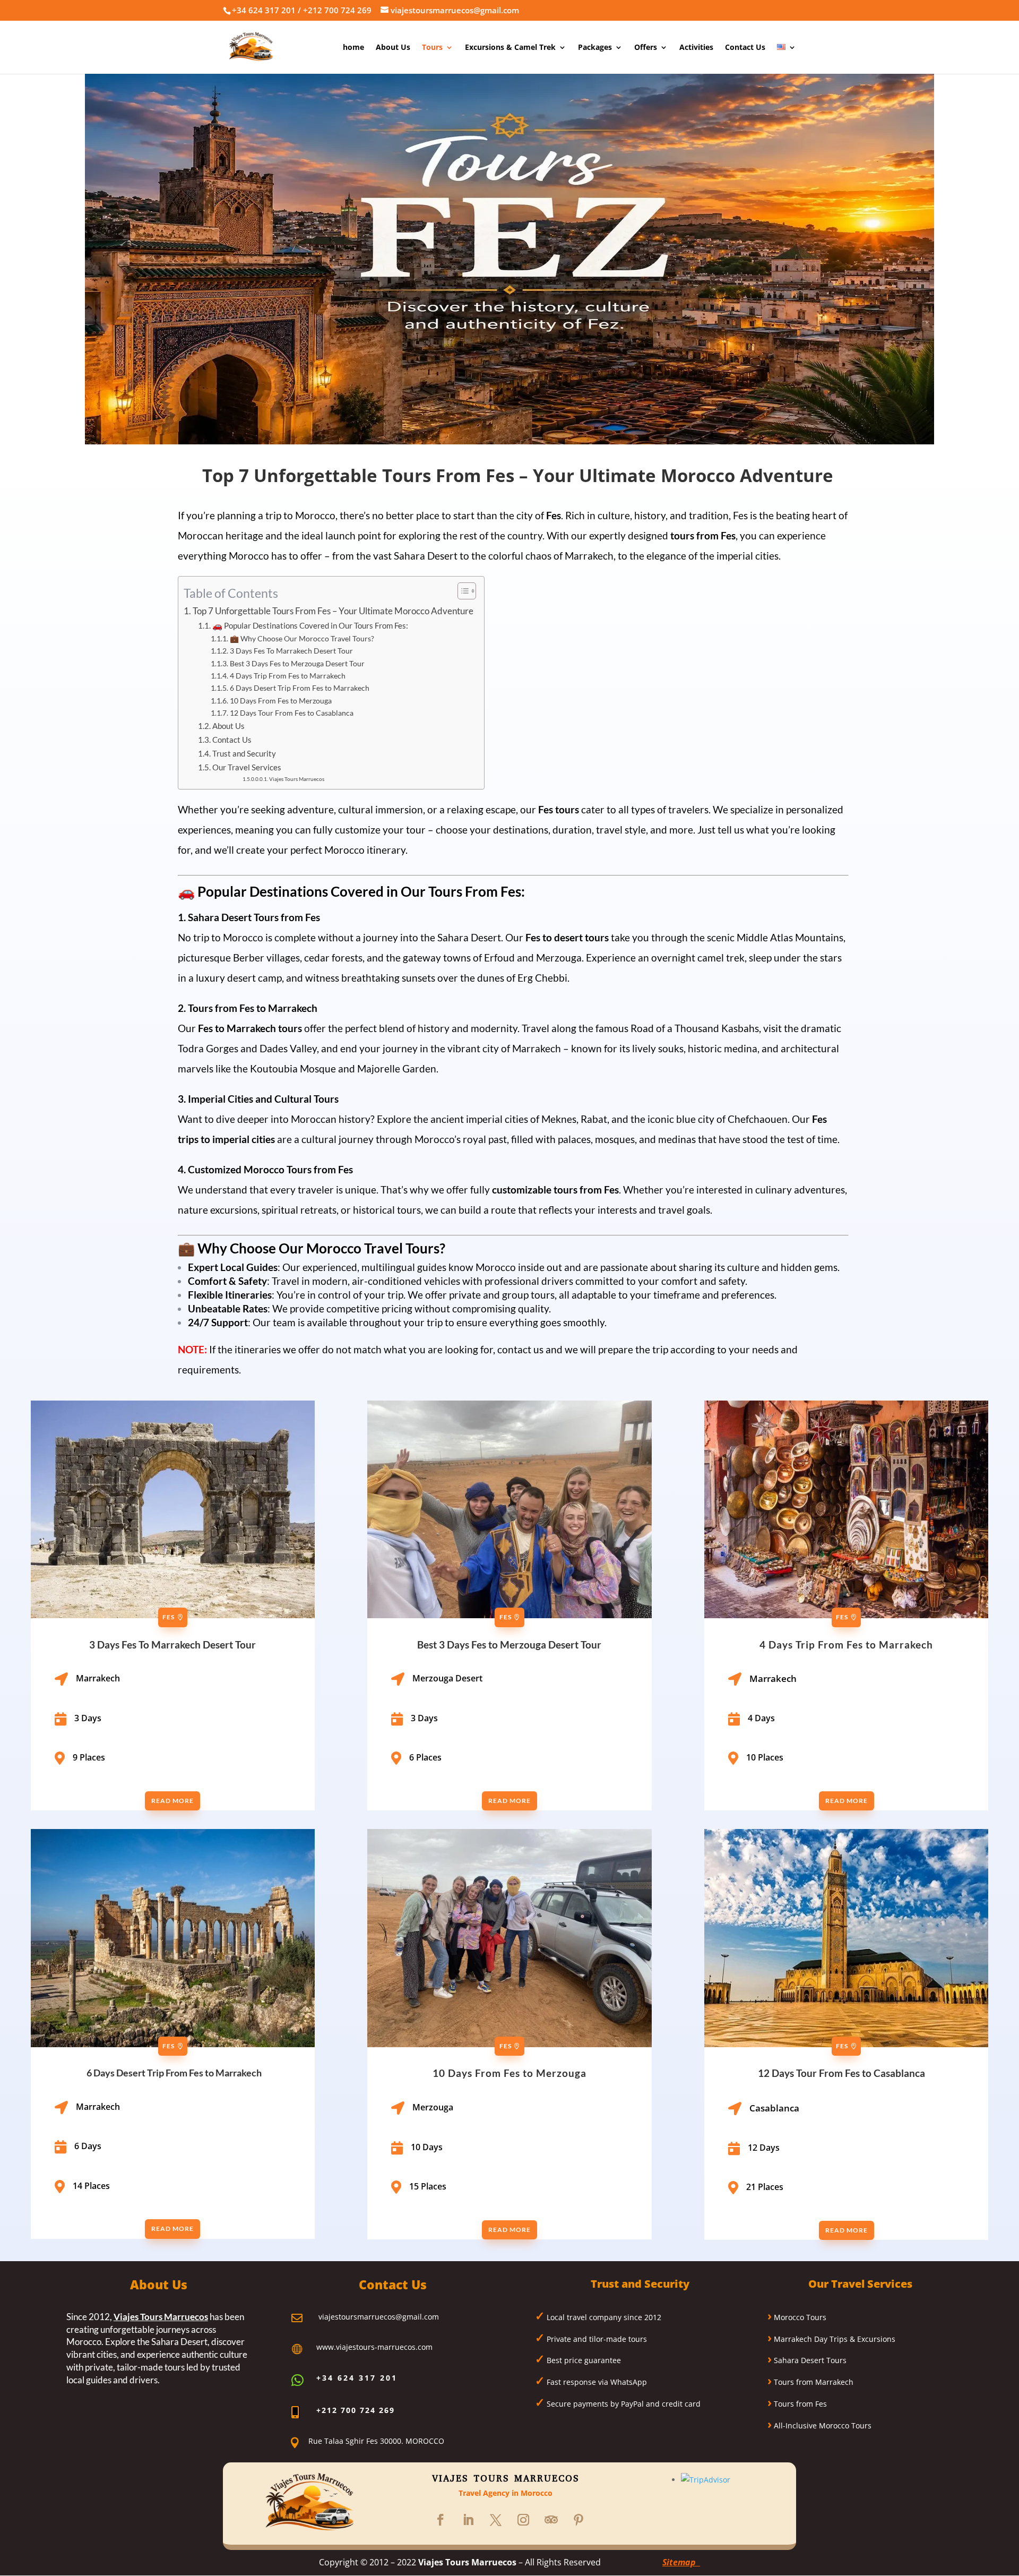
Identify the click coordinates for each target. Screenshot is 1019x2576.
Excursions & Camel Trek (510, 48)
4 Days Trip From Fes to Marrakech (288, 676)
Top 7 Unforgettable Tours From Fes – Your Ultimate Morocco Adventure (333, 611)
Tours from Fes (799, 2404)
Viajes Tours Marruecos (297, 779)
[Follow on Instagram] (523, 2520)
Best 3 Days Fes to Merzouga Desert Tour (297, 663)
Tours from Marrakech (813, 2382)
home (353, 48)
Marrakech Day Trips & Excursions (834, 2339)
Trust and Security (244, 753)
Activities (696, 48)
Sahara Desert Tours (809, 2360)
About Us (393, 48)
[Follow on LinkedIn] (468, 2520)
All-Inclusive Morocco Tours (822, 2425)
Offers (646, 48)
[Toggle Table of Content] (461, 591)
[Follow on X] (496, 2520)
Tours (432, 48)
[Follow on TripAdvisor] (551, 2520)
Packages (595, 48)
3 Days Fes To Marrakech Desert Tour (291, 651)
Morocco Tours (799, 2317)
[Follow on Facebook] (441, 2520)
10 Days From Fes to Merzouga (281, 701)
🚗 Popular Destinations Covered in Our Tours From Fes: (310, 625)
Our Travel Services (247, 767)
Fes (169, 1617)
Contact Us (745, 48)
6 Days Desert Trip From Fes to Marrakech (300, 688)
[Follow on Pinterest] (578, 2520)
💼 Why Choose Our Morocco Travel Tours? (302, 638)
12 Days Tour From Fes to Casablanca (292, 713)
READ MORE (172, 1801)
